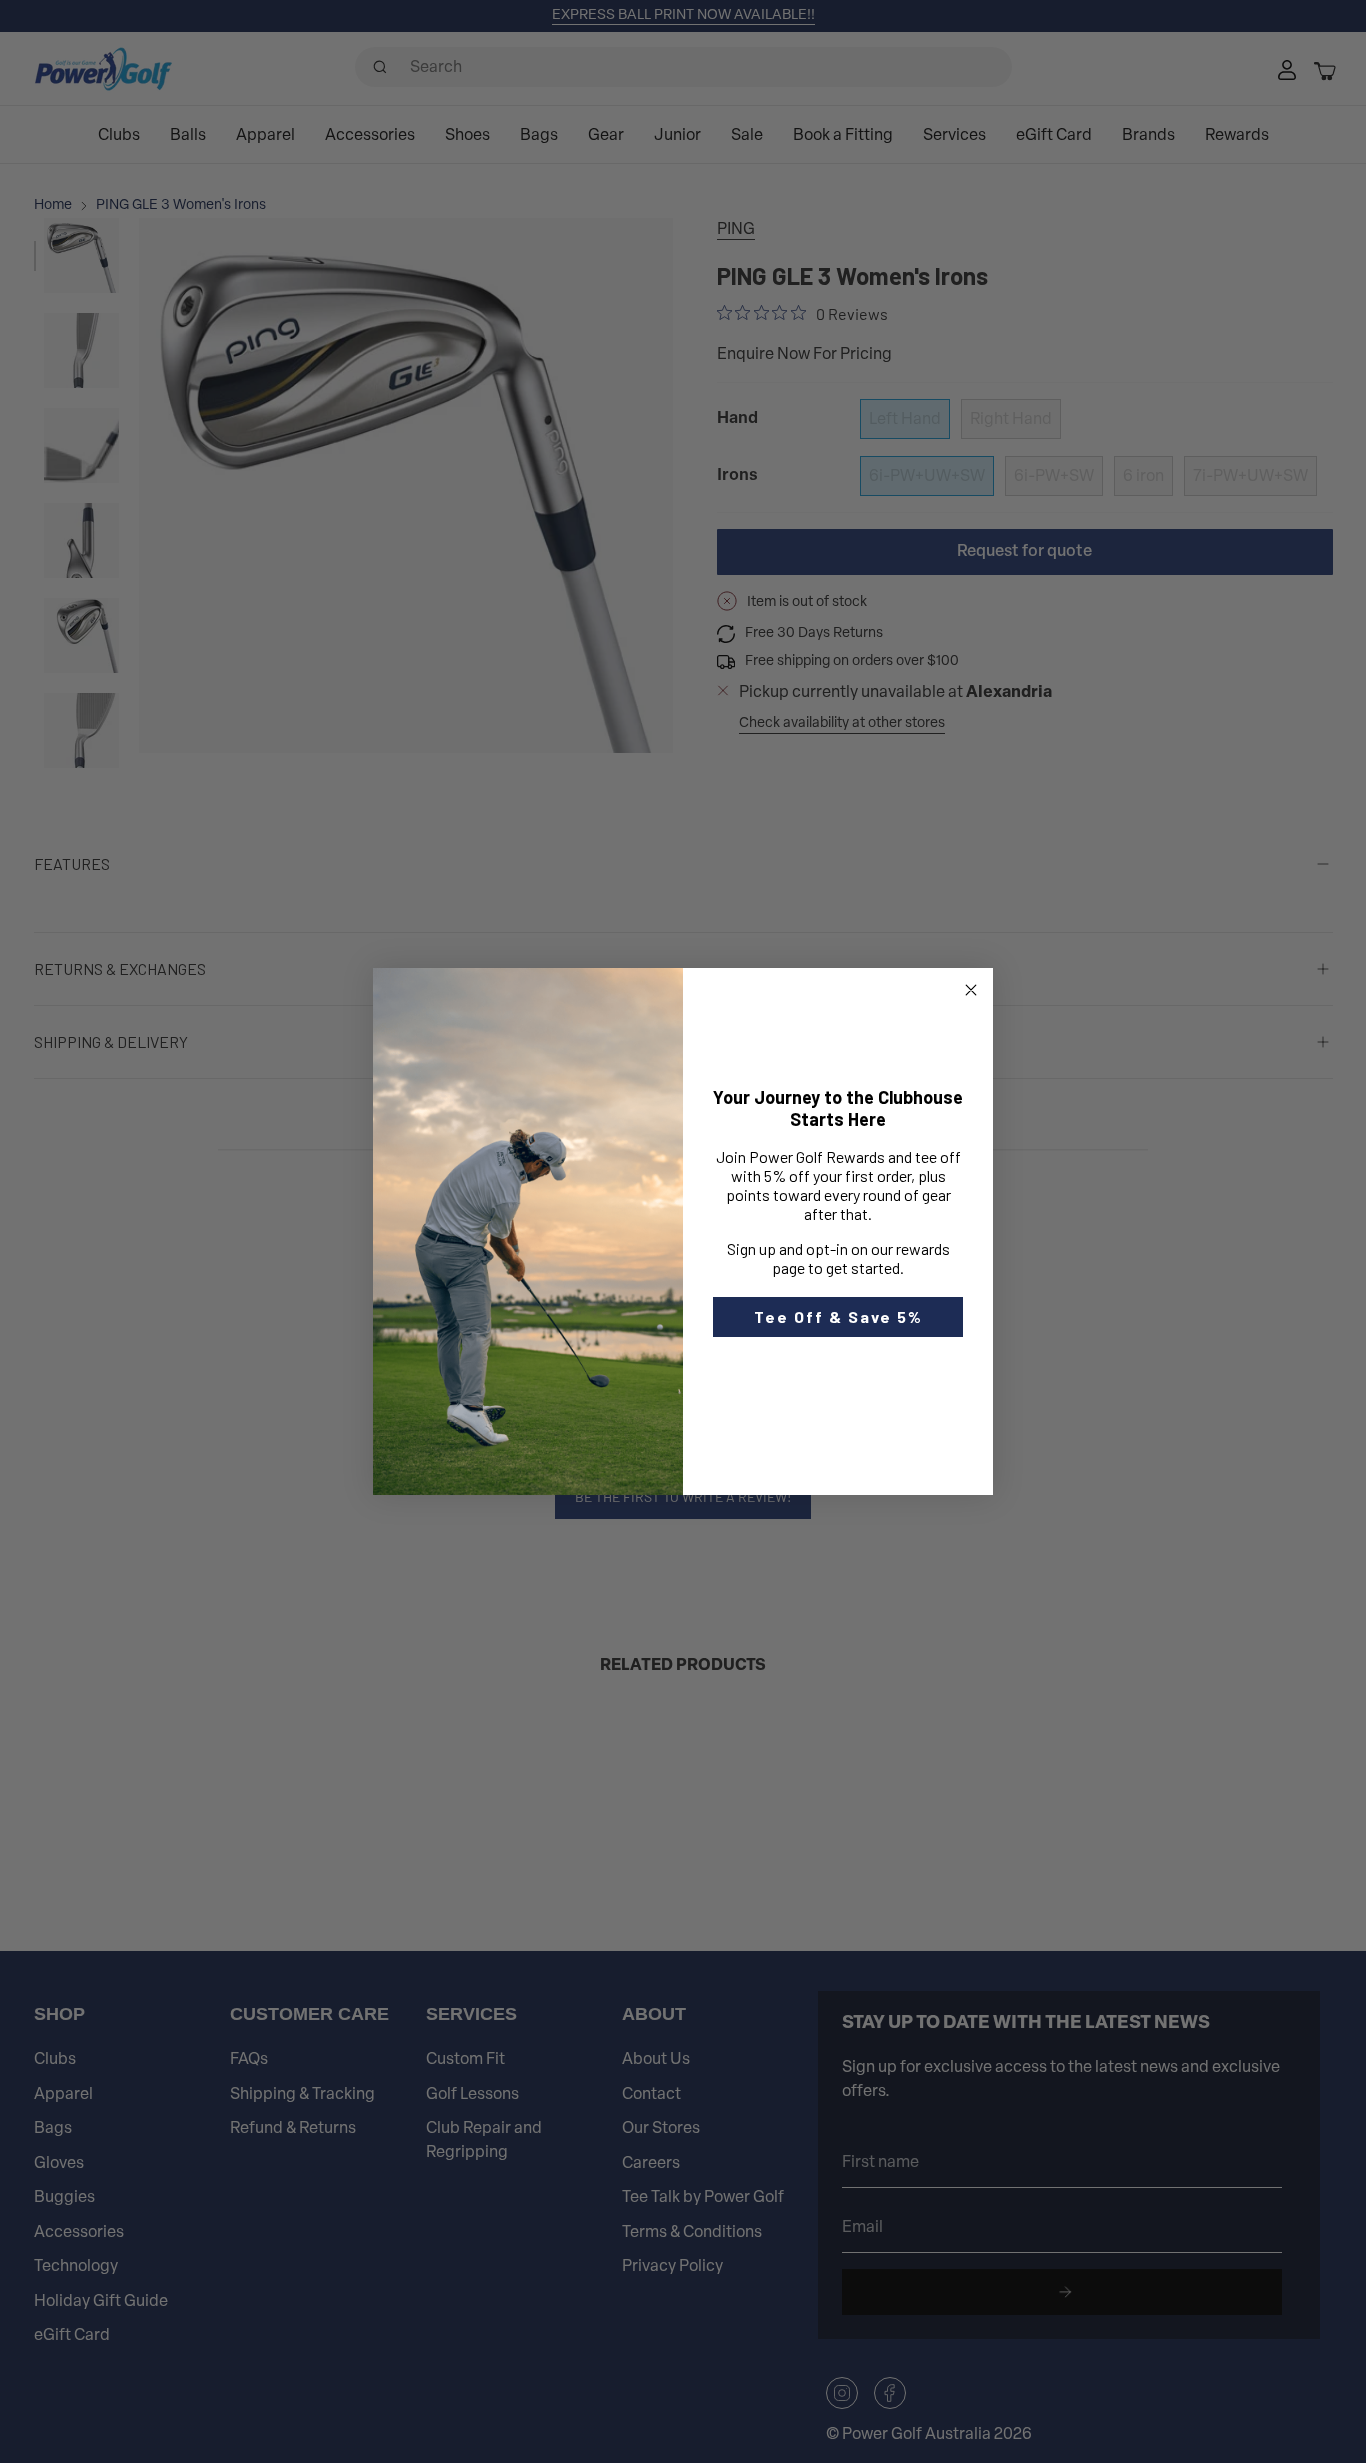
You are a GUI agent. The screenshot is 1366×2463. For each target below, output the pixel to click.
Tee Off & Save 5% (838, 1316)
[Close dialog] (971, 990)
